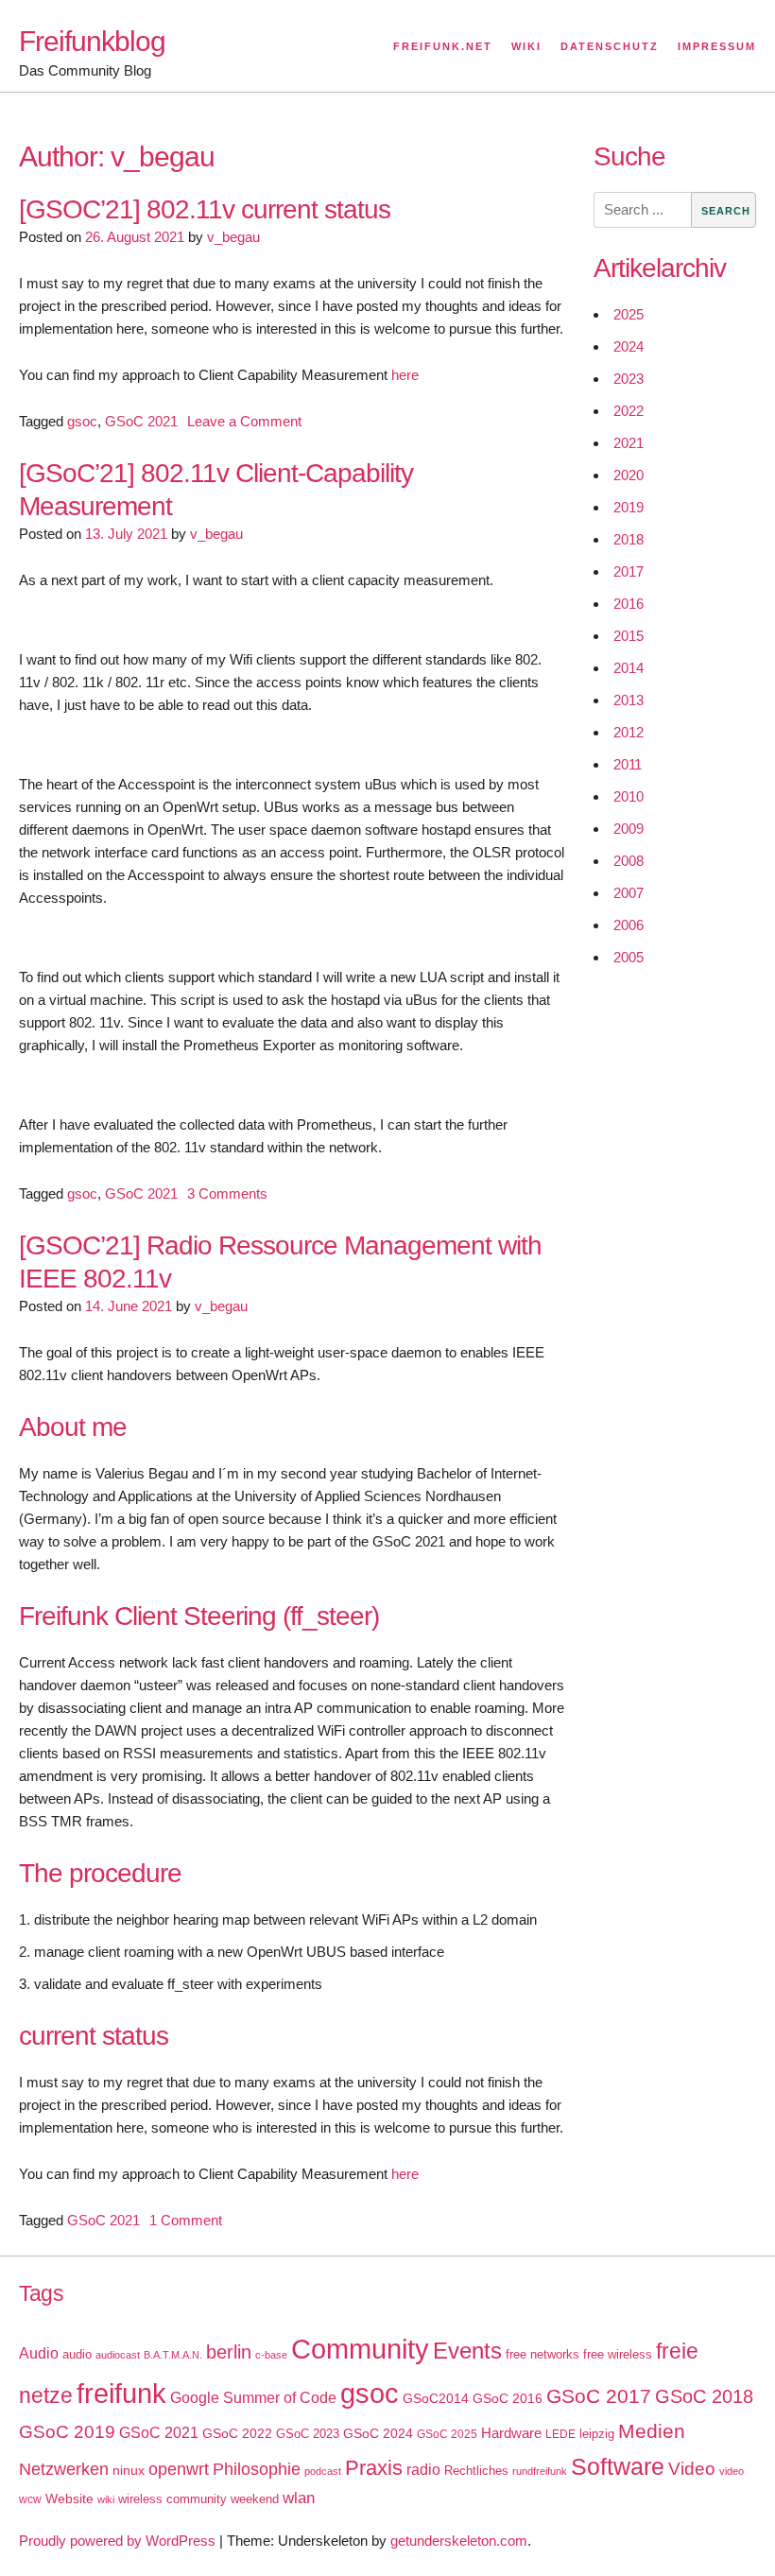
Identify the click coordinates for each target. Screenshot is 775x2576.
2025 (629, 314)
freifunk (121, 2394)
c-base (271, 2355)
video (732, 2471)
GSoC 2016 (508, 2398)
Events (467, 2351)
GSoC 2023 (308, 2434)
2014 (629, 668)
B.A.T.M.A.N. (173, 2355)
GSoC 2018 (704, 2396)
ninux (129, 2470)
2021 (629, 443)
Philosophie (257, 2469)
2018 (629, 539)
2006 (629, 925)
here (405, 375)
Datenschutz (610, 46)
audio (77, 2354)
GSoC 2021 (141, 421)
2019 (629, 507)
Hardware (511, 2433)
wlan (299, 2498)
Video (692, 2469)
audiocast (118, 2355)
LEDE (560, 2434)
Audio (39, 2353)
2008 (629, 861)
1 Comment (186, 2220)
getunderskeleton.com (459, 2541)
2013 (629, 700)
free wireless (618, 2354)
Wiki (526, 46)
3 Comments (227, 1193)
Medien (652, 2431)
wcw (30, 2499)
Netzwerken (64, 2469)
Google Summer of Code (253, 2397)
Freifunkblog (92, 41)
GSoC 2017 (599, 2396)
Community (360, 2349)
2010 (629, 796)
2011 (628, 764)
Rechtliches (476, 2471)
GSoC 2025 (447, 2434)
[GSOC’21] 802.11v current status (205, 209)
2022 (629, 411)
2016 (629, 604)
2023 (629, 379)
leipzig (597, 2434)
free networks (542, 2354)
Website (69, 2498)
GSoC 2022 (237, 2433)
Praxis (374, 2468)
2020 (629, 475)
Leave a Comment (244, 421)
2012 (629, 732)
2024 (629, 346)
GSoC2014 (436, 2398)
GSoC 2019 (67, 2432)
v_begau (233, 237)
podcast (323, 2471)
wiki (106, 2499)
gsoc (82, 421)
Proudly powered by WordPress (117, 2541)
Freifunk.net (443, 46)
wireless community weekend (198, 2499)
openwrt (179, 2469)
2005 (629, 957)
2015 (629, 636)
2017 (629, 571)
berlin (229, 2352)
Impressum (717, 46)
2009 (629, 829)
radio (423, 2470)
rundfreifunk (540, 2471)
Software (618, 2467)
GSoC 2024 (378, 2433)
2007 (629, 893)
